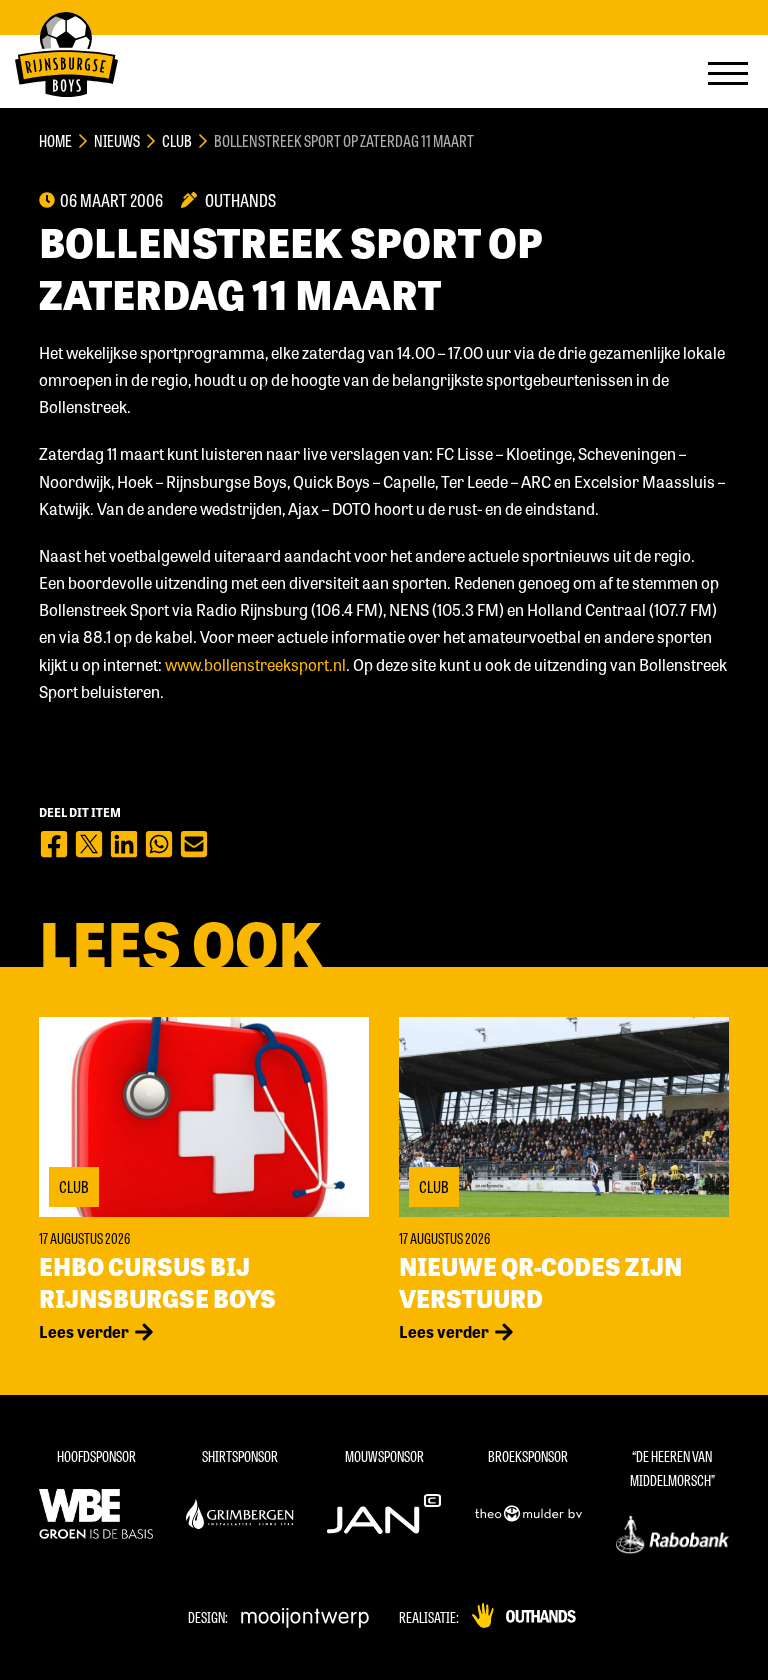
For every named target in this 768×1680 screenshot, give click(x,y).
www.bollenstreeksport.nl (255, 664)
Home (55, 140)
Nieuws (117, 140)
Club (177, 140)
